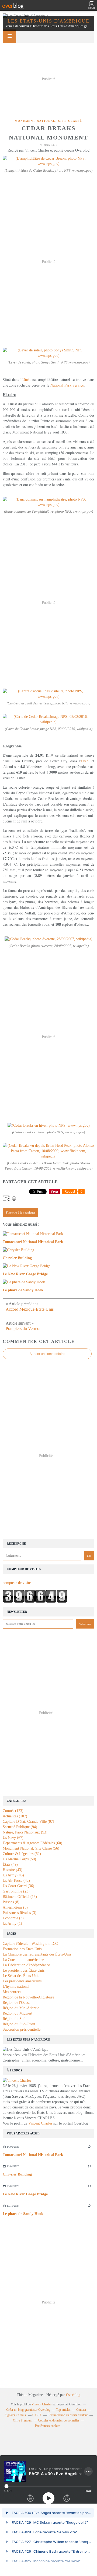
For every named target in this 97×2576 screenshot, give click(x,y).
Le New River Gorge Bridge (25, 2194)
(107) (15, 1816)
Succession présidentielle (22, 2029)
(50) (19, 1859)
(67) (13, 1838)
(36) (18, 1886)
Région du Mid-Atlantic (21, 2008)
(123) (13, 1811)
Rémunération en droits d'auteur (68, 2415)
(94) (20, 1827)
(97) (28, 1822)
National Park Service (67, 385)
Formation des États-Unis (22, 1949)
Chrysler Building (17, 2174)
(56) (31, 1848)
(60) (32, 1843)
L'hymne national (16, 1987)
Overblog (73, 2395)
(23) (16, 1891)
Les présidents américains (22, 1981)
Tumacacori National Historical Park (33, 2155)
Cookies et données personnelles (59, 2420)
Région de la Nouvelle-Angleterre (28, 1997)
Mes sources (12, 1992)
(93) (25, 1832)
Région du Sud (14, 2019)
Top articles (63, 2410)
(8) (11, 1902)
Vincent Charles (40, 2123)
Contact (81, 2410)
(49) (10, 1864)
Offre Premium (23, 2420)
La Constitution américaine (23, 1960)
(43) (13, 1870)
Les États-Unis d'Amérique (48, 21)
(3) (20, 1913)
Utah (26, 379)
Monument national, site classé (48, 121)
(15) (20, 1897)
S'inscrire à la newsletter (20, 1212)
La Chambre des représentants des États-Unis (37, 1954)
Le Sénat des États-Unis (21, 1976)
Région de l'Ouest (16, 2003)
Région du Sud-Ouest (19, 2024)
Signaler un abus (16, 2415)
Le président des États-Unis (24, 1970)
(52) (22, 1854)
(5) (15, 1907)
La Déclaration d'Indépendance (26, 1965)
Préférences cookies (48, 2426)
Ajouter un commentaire (47, 1354)
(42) (16, 1881)
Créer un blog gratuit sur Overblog (28, 2410)
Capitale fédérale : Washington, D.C (30, 1944)
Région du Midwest (18, 2013)
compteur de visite (17, 1583)
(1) (12, 1923)
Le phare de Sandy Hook (23, 2214)
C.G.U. (37, 2415)
